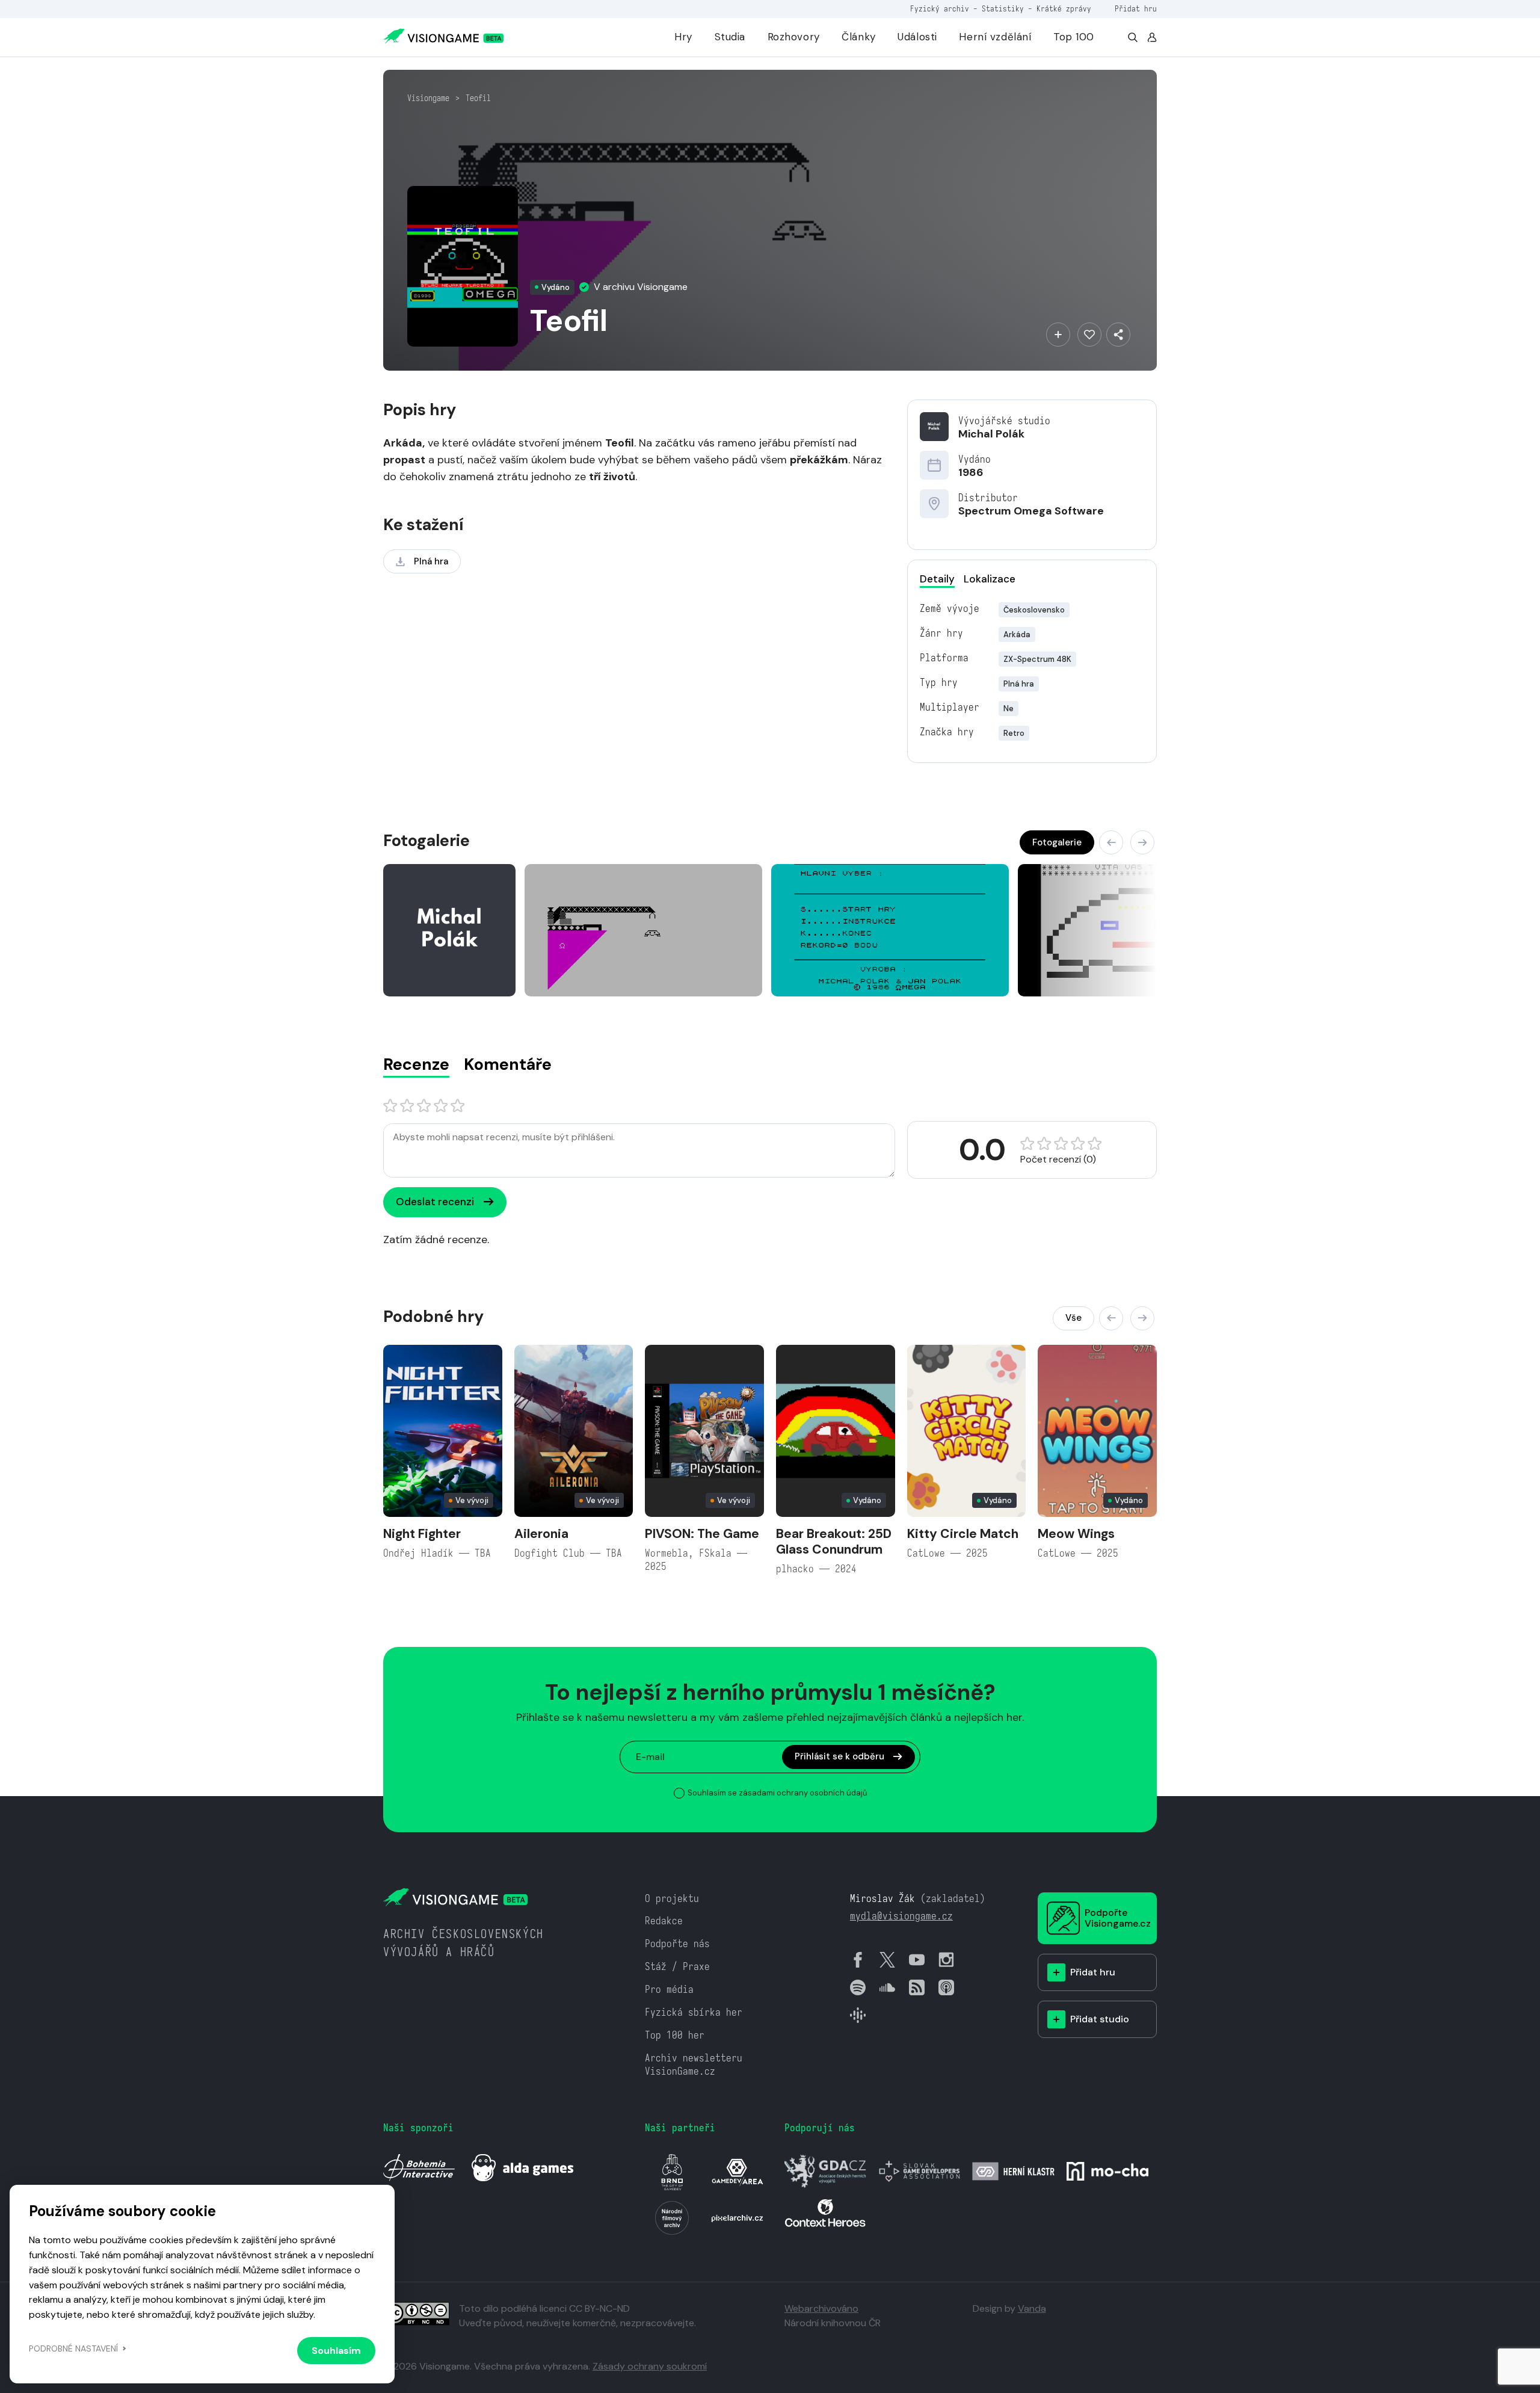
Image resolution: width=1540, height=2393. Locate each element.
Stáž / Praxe (677, 1967)
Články (858, 37)
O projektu (672, 1899)
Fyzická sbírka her (694, 2012)
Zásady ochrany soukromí (650, 2366)
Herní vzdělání (995, 37)
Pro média (669, 1990)
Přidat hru (1136, 9)
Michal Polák (991, 434)
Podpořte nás (677, 1944)
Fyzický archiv (940, 9)
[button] (1111, 842)
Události (917, 37)
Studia (730, 37)
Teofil (478, 98)
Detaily (937, 579)
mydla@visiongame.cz (901, 1916)
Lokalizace (990, 579)
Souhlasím (336, 2351)
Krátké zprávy (1064, 9)
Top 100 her (675, 2035)
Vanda (1032, 2308)
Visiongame (428, 98)
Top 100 (1074, 37)
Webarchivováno (821, 2308)
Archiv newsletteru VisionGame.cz (694, 2065)
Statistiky (1003, 9)
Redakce (664, 1921)
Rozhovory (794, 37)
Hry (683, 37)
